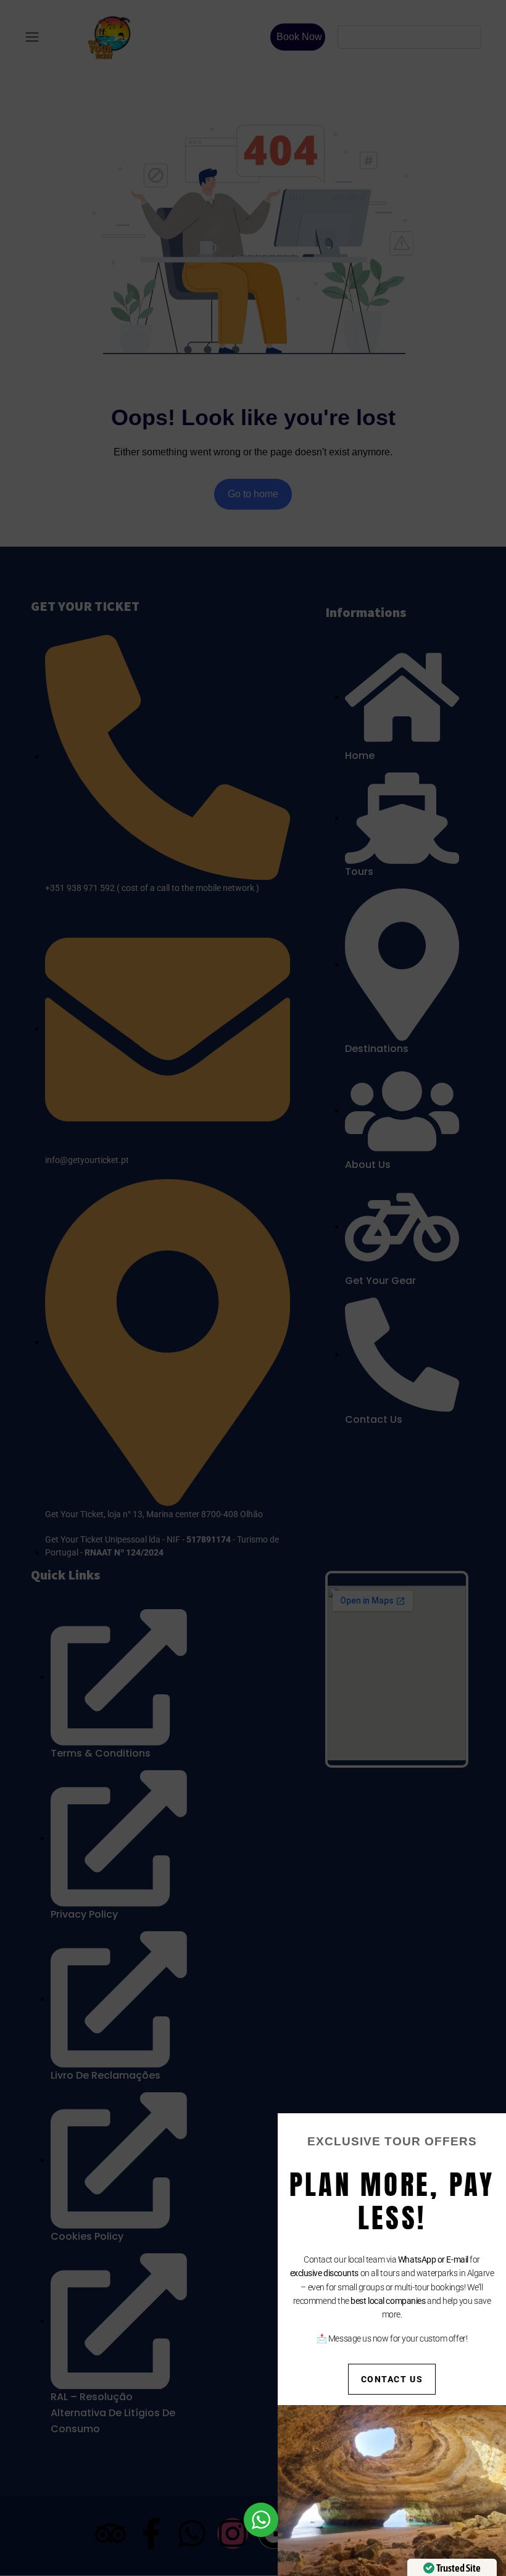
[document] (253, 1288)
